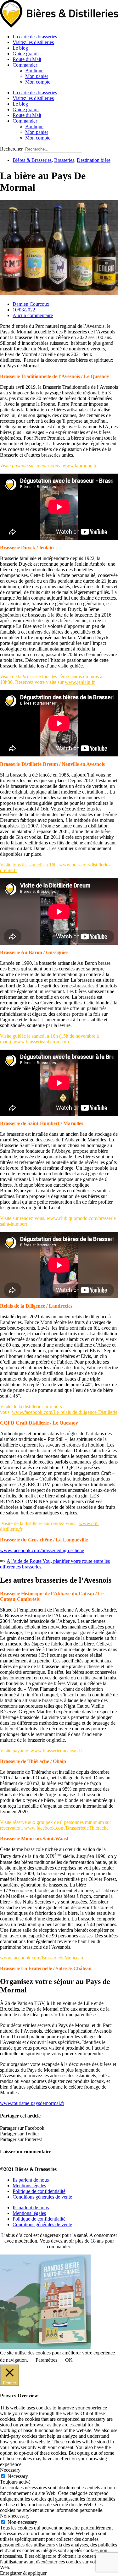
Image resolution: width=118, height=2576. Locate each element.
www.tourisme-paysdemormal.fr (32, 2103)
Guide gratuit (26, 54)
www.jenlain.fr (80, 682)
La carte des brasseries (35, 37)
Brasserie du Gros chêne (26, 1540)
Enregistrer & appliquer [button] (23, 2573)
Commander (25, 65)
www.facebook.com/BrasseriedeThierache (66, 1828)
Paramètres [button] (46, 2360)
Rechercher (12, 149)
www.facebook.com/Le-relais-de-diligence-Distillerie (65, 1412)
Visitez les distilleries (33, 42)
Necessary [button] (10, 2470)
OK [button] (69, 2360)
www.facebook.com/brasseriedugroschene (42, 1550)
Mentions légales (29, 2186)
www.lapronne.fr (80, 466)
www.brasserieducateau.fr (56, 1751)
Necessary (18, 2476)
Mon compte (38, 82)
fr (21, 1529)
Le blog (20, 48)
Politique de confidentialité (39, 2191)
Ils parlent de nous (31, 2180)
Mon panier (37, 76)
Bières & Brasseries (32, 160)
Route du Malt (27, 59)
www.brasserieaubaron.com (41, 1042)
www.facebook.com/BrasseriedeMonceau (42, 1958)
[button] (59, 2128)
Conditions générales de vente (42, 2197)
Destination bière (94, 160)
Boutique (34, 71)
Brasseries (64, 160)
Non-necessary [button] (15, 2516)
